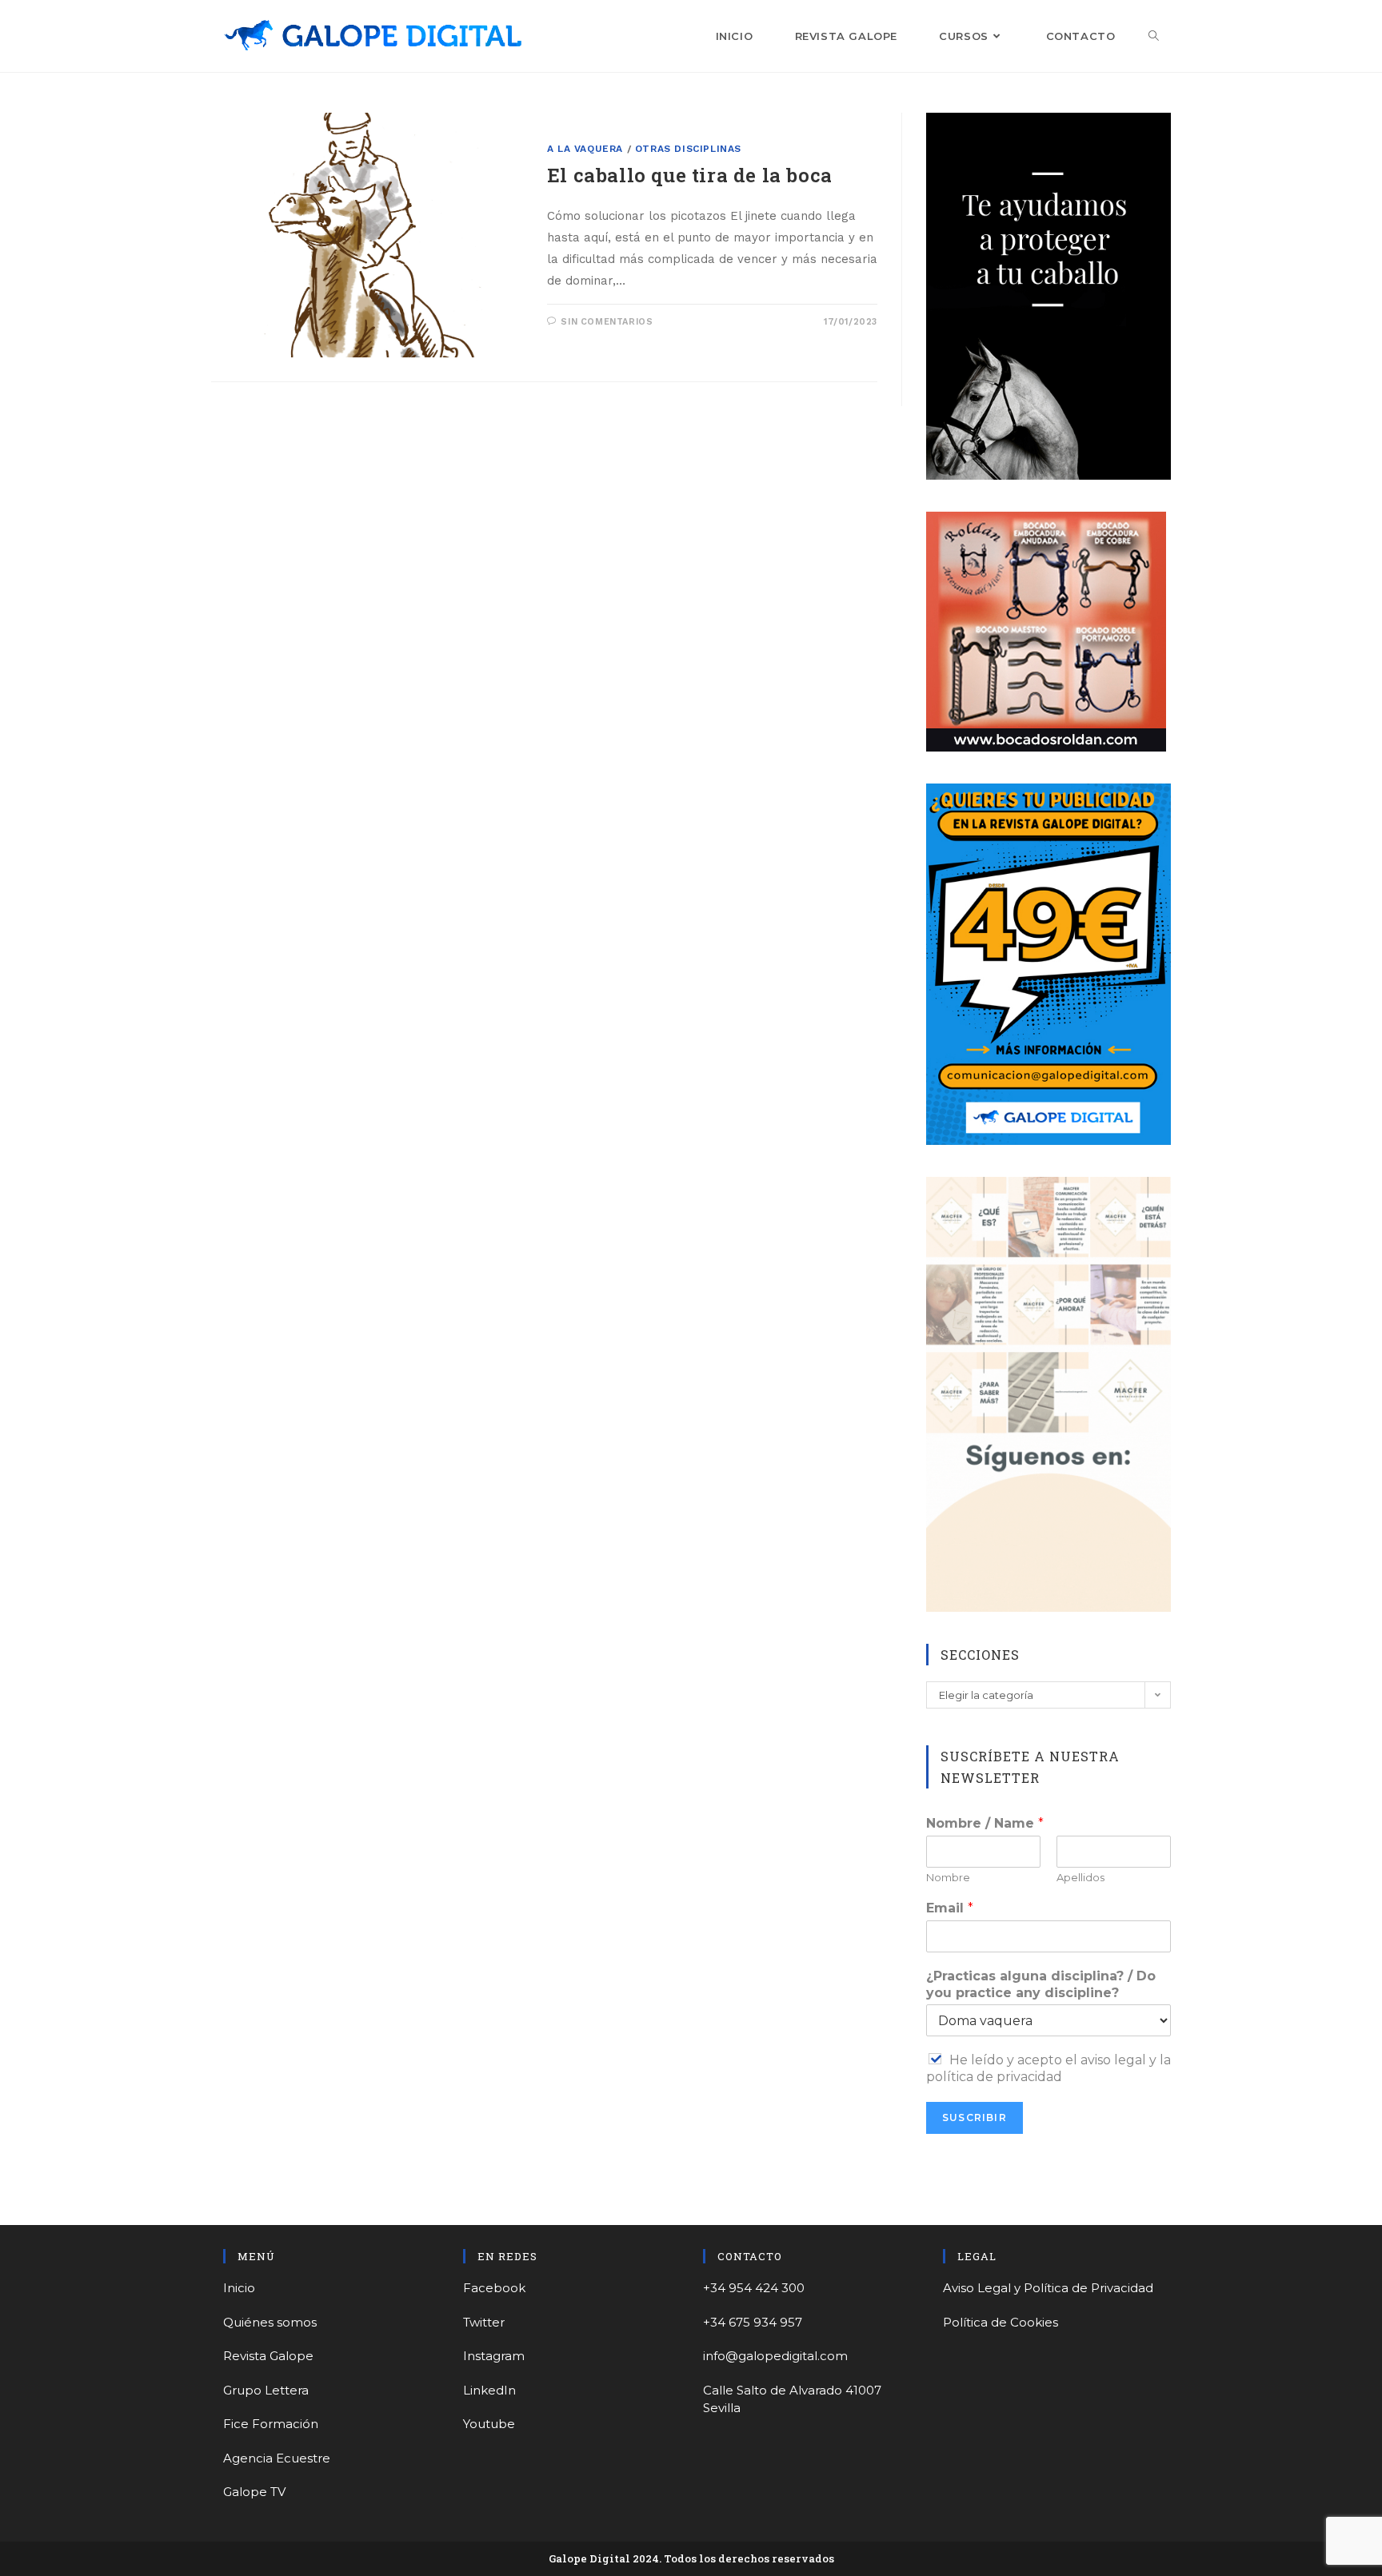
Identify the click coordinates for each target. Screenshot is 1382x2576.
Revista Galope (268, 2356)
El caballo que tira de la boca (690, 175)
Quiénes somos (270, 2322)
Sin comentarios (607, 322)
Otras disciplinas (688, 149)
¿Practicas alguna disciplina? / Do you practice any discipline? (1041, 1984)
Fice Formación (271, 2424)
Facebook (494, 2288)
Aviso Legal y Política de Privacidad (1048, 2288)
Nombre (948, 1877)
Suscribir (975, 2117)
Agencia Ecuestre (277, 2458)
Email (950, 1908)
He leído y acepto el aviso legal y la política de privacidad (1048, 2068)
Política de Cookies (1001, 2322)
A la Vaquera (585, 149)
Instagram (494, 2356)
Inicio (239, 2288)
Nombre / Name (985, 1823)
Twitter (484, 2322)
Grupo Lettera (266, 2390)
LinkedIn (489, 2390)
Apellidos (1080, 1877)
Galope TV (254, 2492)
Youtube (489, 2424)
